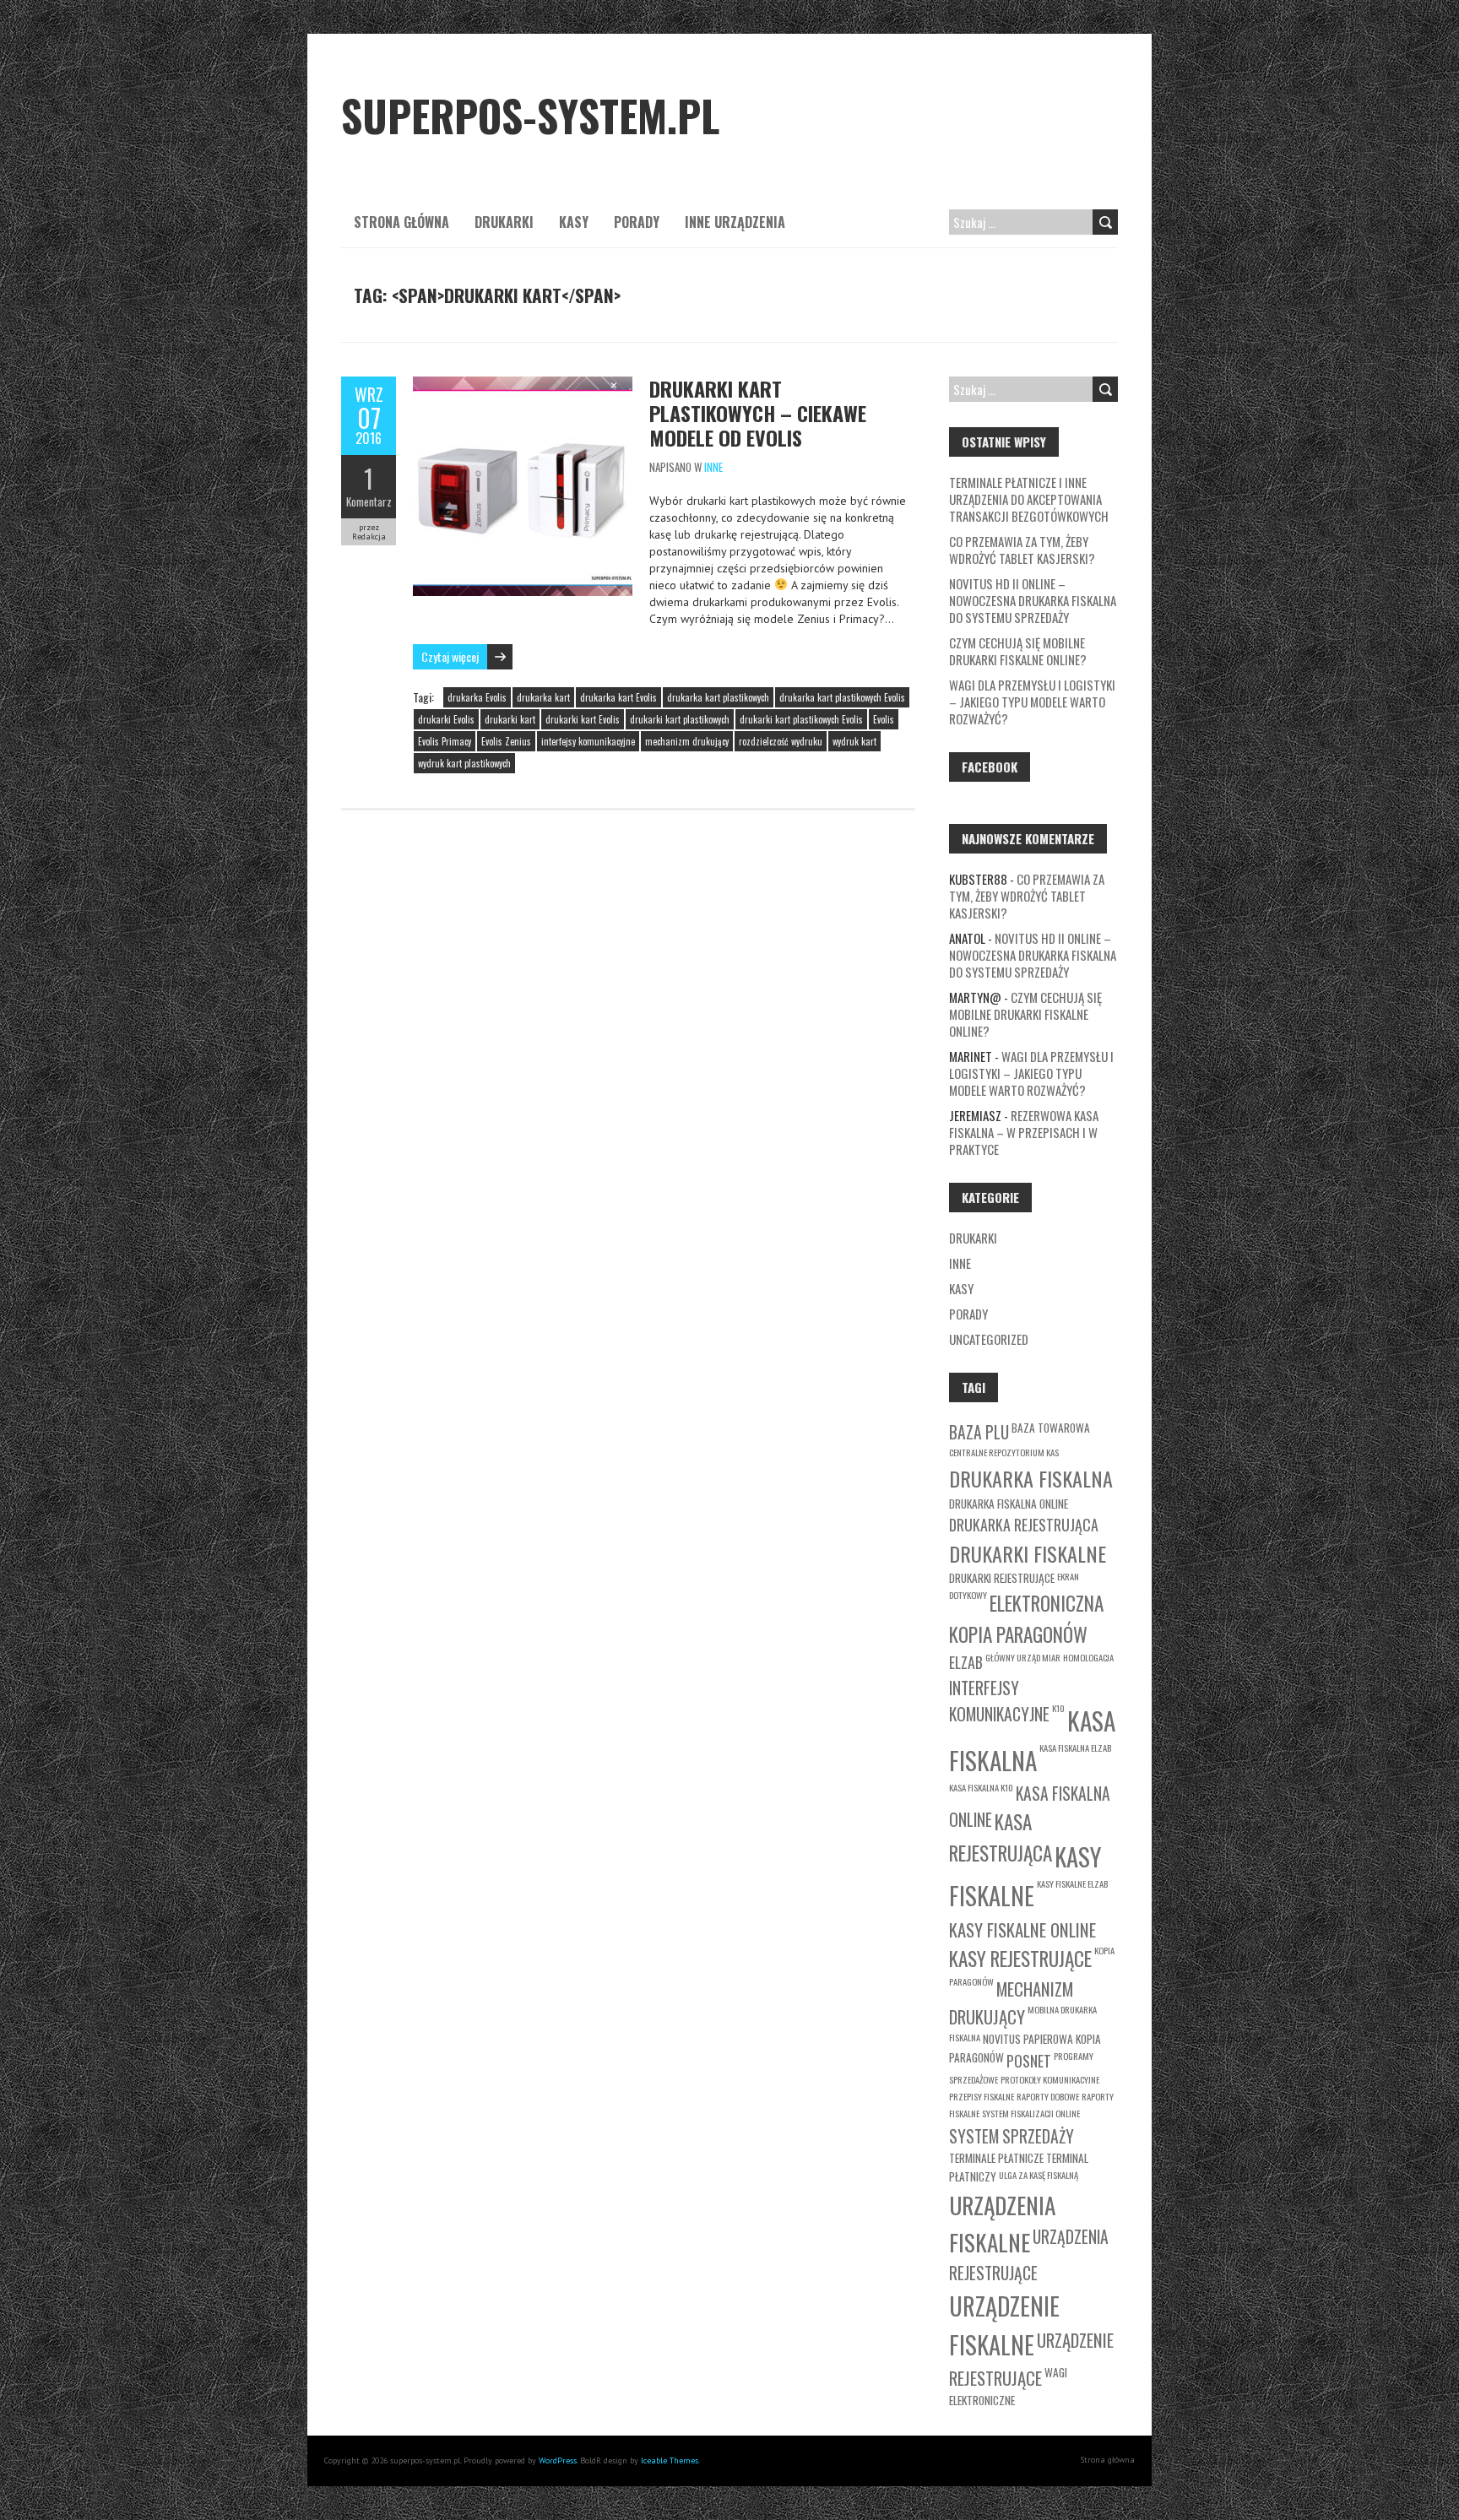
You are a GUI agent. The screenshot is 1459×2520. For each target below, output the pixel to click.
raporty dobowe (1048, 2096)
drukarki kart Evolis (583, 719)
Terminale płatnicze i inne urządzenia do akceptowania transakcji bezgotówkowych (1029, 499)
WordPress (558, 2460)
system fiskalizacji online (1031, 2113)
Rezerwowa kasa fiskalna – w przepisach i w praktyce (1024, 1132)
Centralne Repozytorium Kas (1004, 1452)
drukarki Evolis (446, 719)
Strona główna (401, 222)
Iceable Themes (670, 2460)
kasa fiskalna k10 (981, 1787)
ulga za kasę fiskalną (1039, 2175)
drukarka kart (543, 697)
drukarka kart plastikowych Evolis (842, 697)
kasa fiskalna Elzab (1075, 1748)
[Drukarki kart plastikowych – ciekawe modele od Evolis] (523, 385)
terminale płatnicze (996, 2158)
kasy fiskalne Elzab (1072, 1883)
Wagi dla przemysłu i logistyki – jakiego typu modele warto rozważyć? (1032, 702)
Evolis (884, 719)
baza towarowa (1051, 1428)
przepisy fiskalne (982, 2096)
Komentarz (369, 501)
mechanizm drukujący (687, 741)
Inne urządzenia (735, 222)
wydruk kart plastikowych (464, 763)
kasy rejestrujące (1020, 1958)
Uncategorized (989, 1339)
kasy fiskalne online (1022, 1929)
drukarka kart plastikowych (718, 697)
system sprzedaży (1012, 2136)
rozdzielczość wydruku (781, 741)
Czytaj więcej (450, 656)
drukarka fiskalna (1031, 1478)
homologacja (1088, 1657)
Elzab (966, 1662)
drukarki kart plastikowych (680, 719)
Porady (637, 222)
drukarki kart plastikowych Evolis (801, 719)
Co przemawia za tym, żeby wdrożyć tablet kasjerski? (1022, 550)
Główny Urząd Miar (1023, 1657)
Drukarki (504, 222)
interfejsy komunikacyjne (588, 741)
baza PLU (979, 1432)
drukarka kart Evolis (618, 697)
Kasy (574, 222)
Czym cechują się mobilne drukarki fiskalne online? (1018, 651)
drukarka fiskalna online (1009, 1504)
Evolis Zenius (506, 741)
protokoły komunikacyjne (1050, 2079)
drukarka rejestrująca (1024, 1525)
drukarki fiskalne (1028, 1553)
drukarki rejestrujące (1002, 1578)
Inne (713, 467)
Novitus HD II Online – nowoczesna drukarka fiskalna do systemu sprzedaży (1033, 600)
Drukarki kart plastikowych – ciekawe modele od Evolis (758, 413)
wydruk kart (854, 741)
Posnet (1029, 2061)
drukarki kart (510, 719)
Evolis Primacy (445, 741)
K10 (1058, 1708)
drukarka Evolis (477, 697)
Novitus (1002, 2039)
